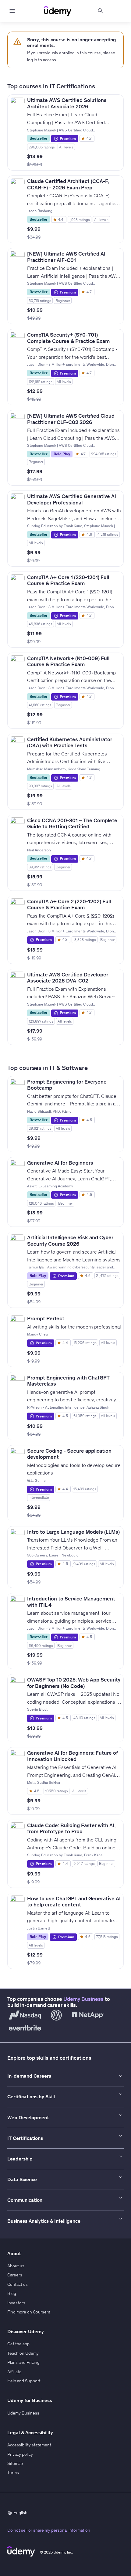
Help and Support (24, 2381)
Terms (13, 2472)
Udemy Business (83, 1999)
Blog (12, 2293)
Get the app (18, 2344)
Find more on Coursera (29, 2312)
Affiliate (14, 2372)
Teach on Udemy (23, 2353)
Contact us (18, 2284)
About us (16, 2266)
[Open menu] (12, 11)
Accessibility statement (29, 2445)
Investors (16, 2303)
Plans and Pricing (23, 2362)
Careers (15, 2275)
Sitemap (15, 2463)
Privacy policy (20, 2454)
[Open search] (101, 11)
